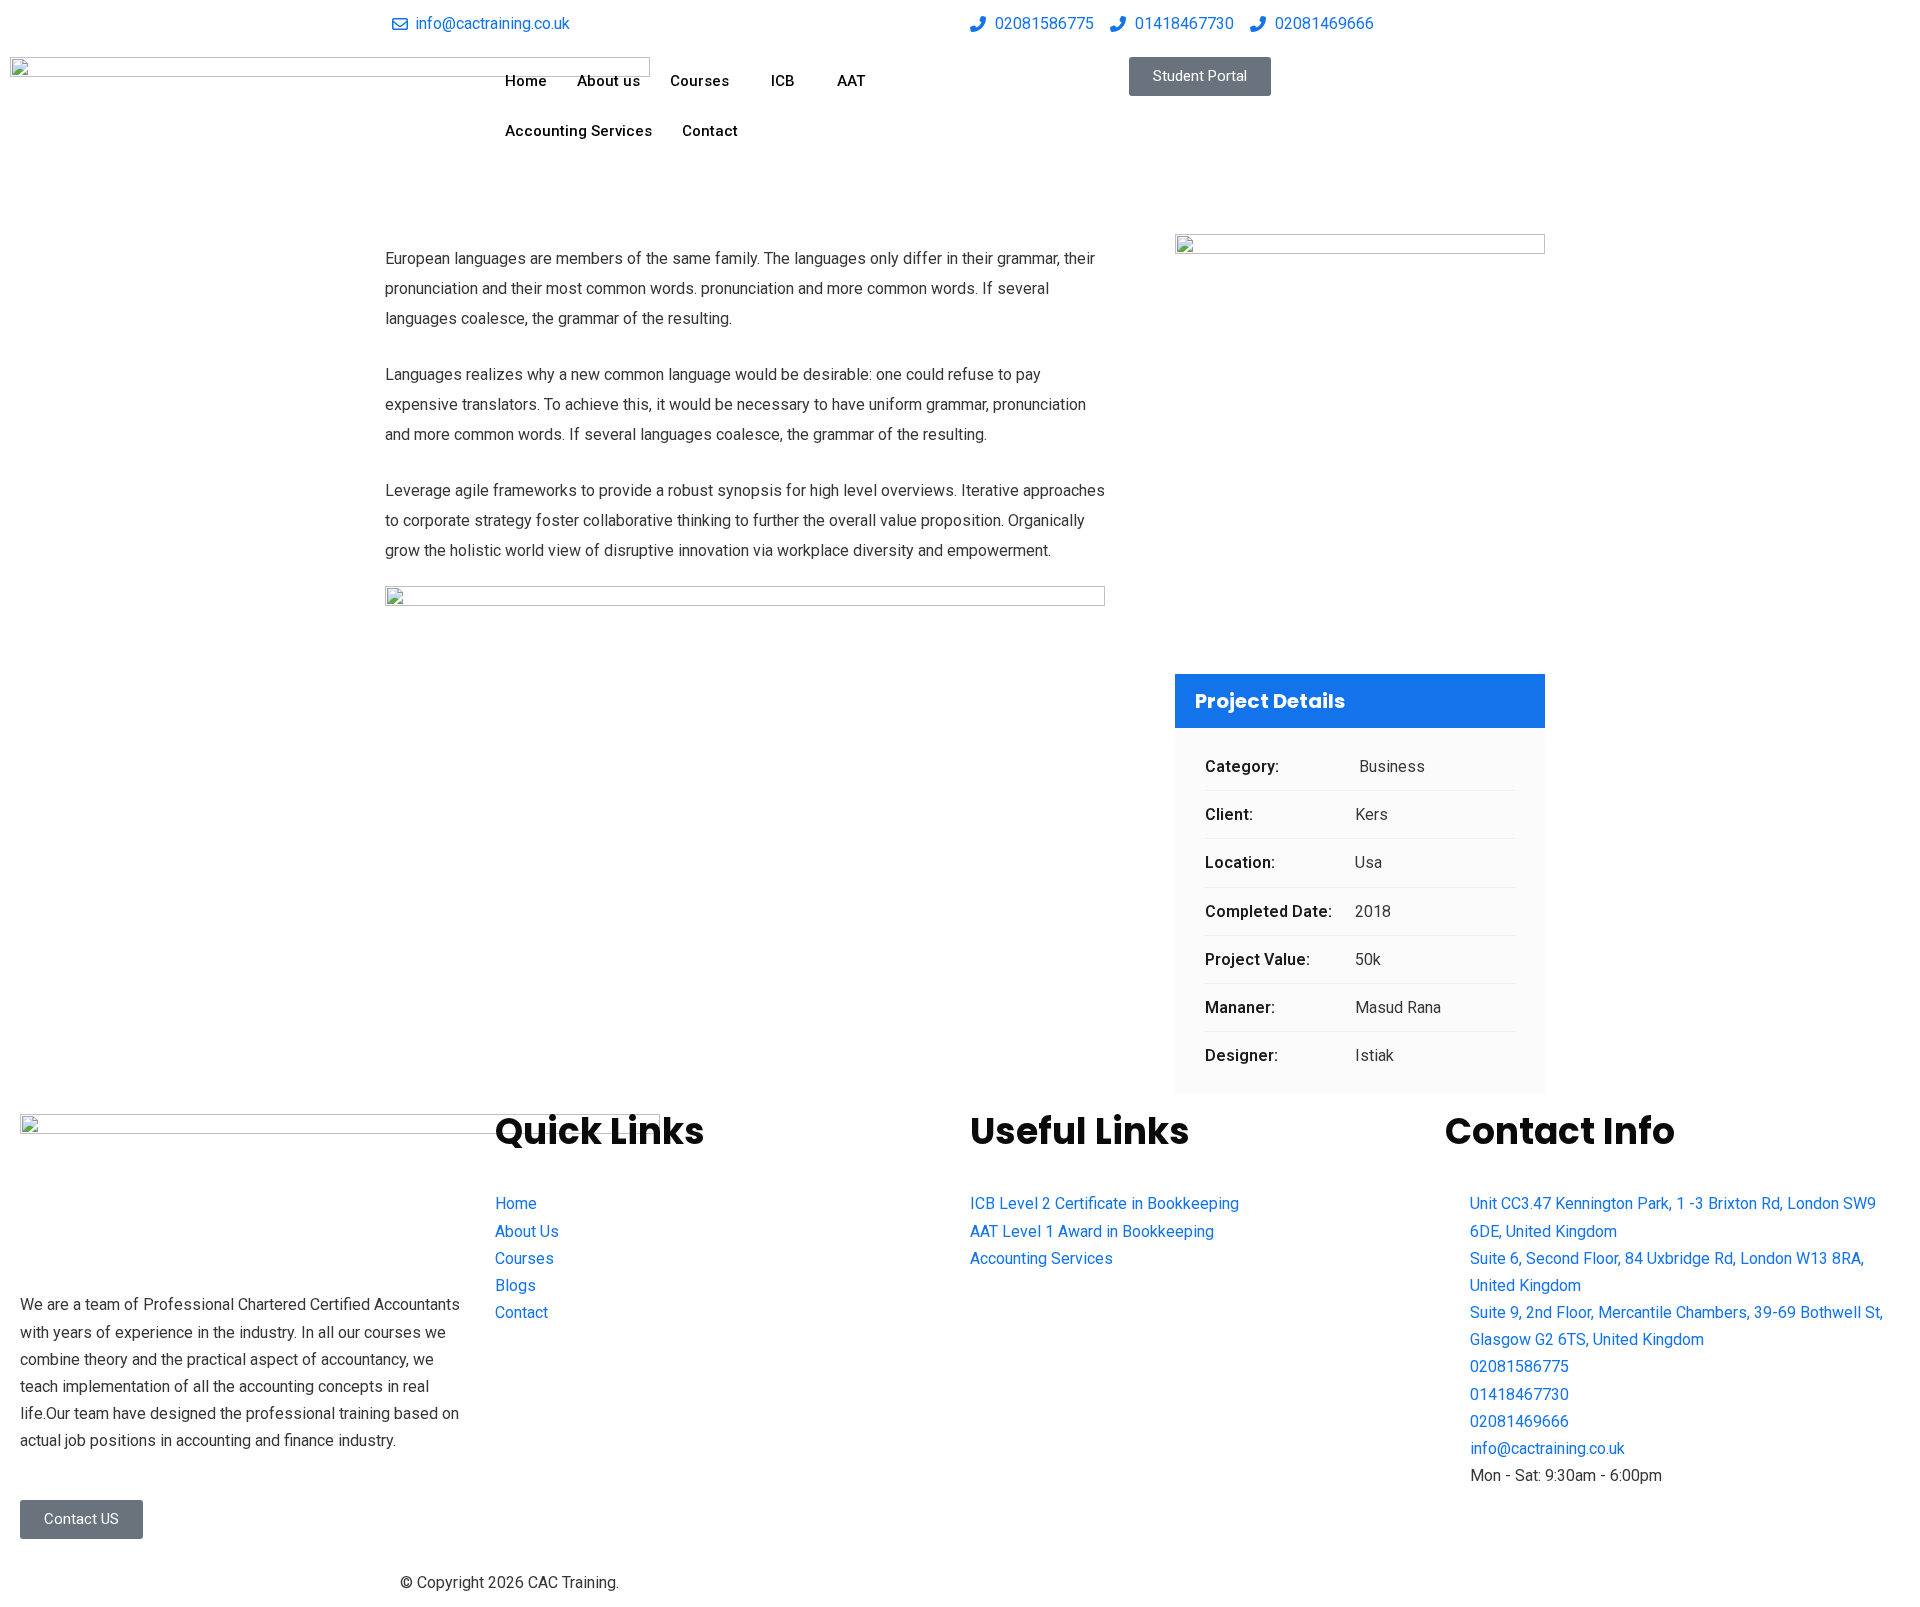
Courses (699, 81)
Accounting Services (578, 131)
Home (526, 81)
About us (608, 81)
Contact (710, 131)
